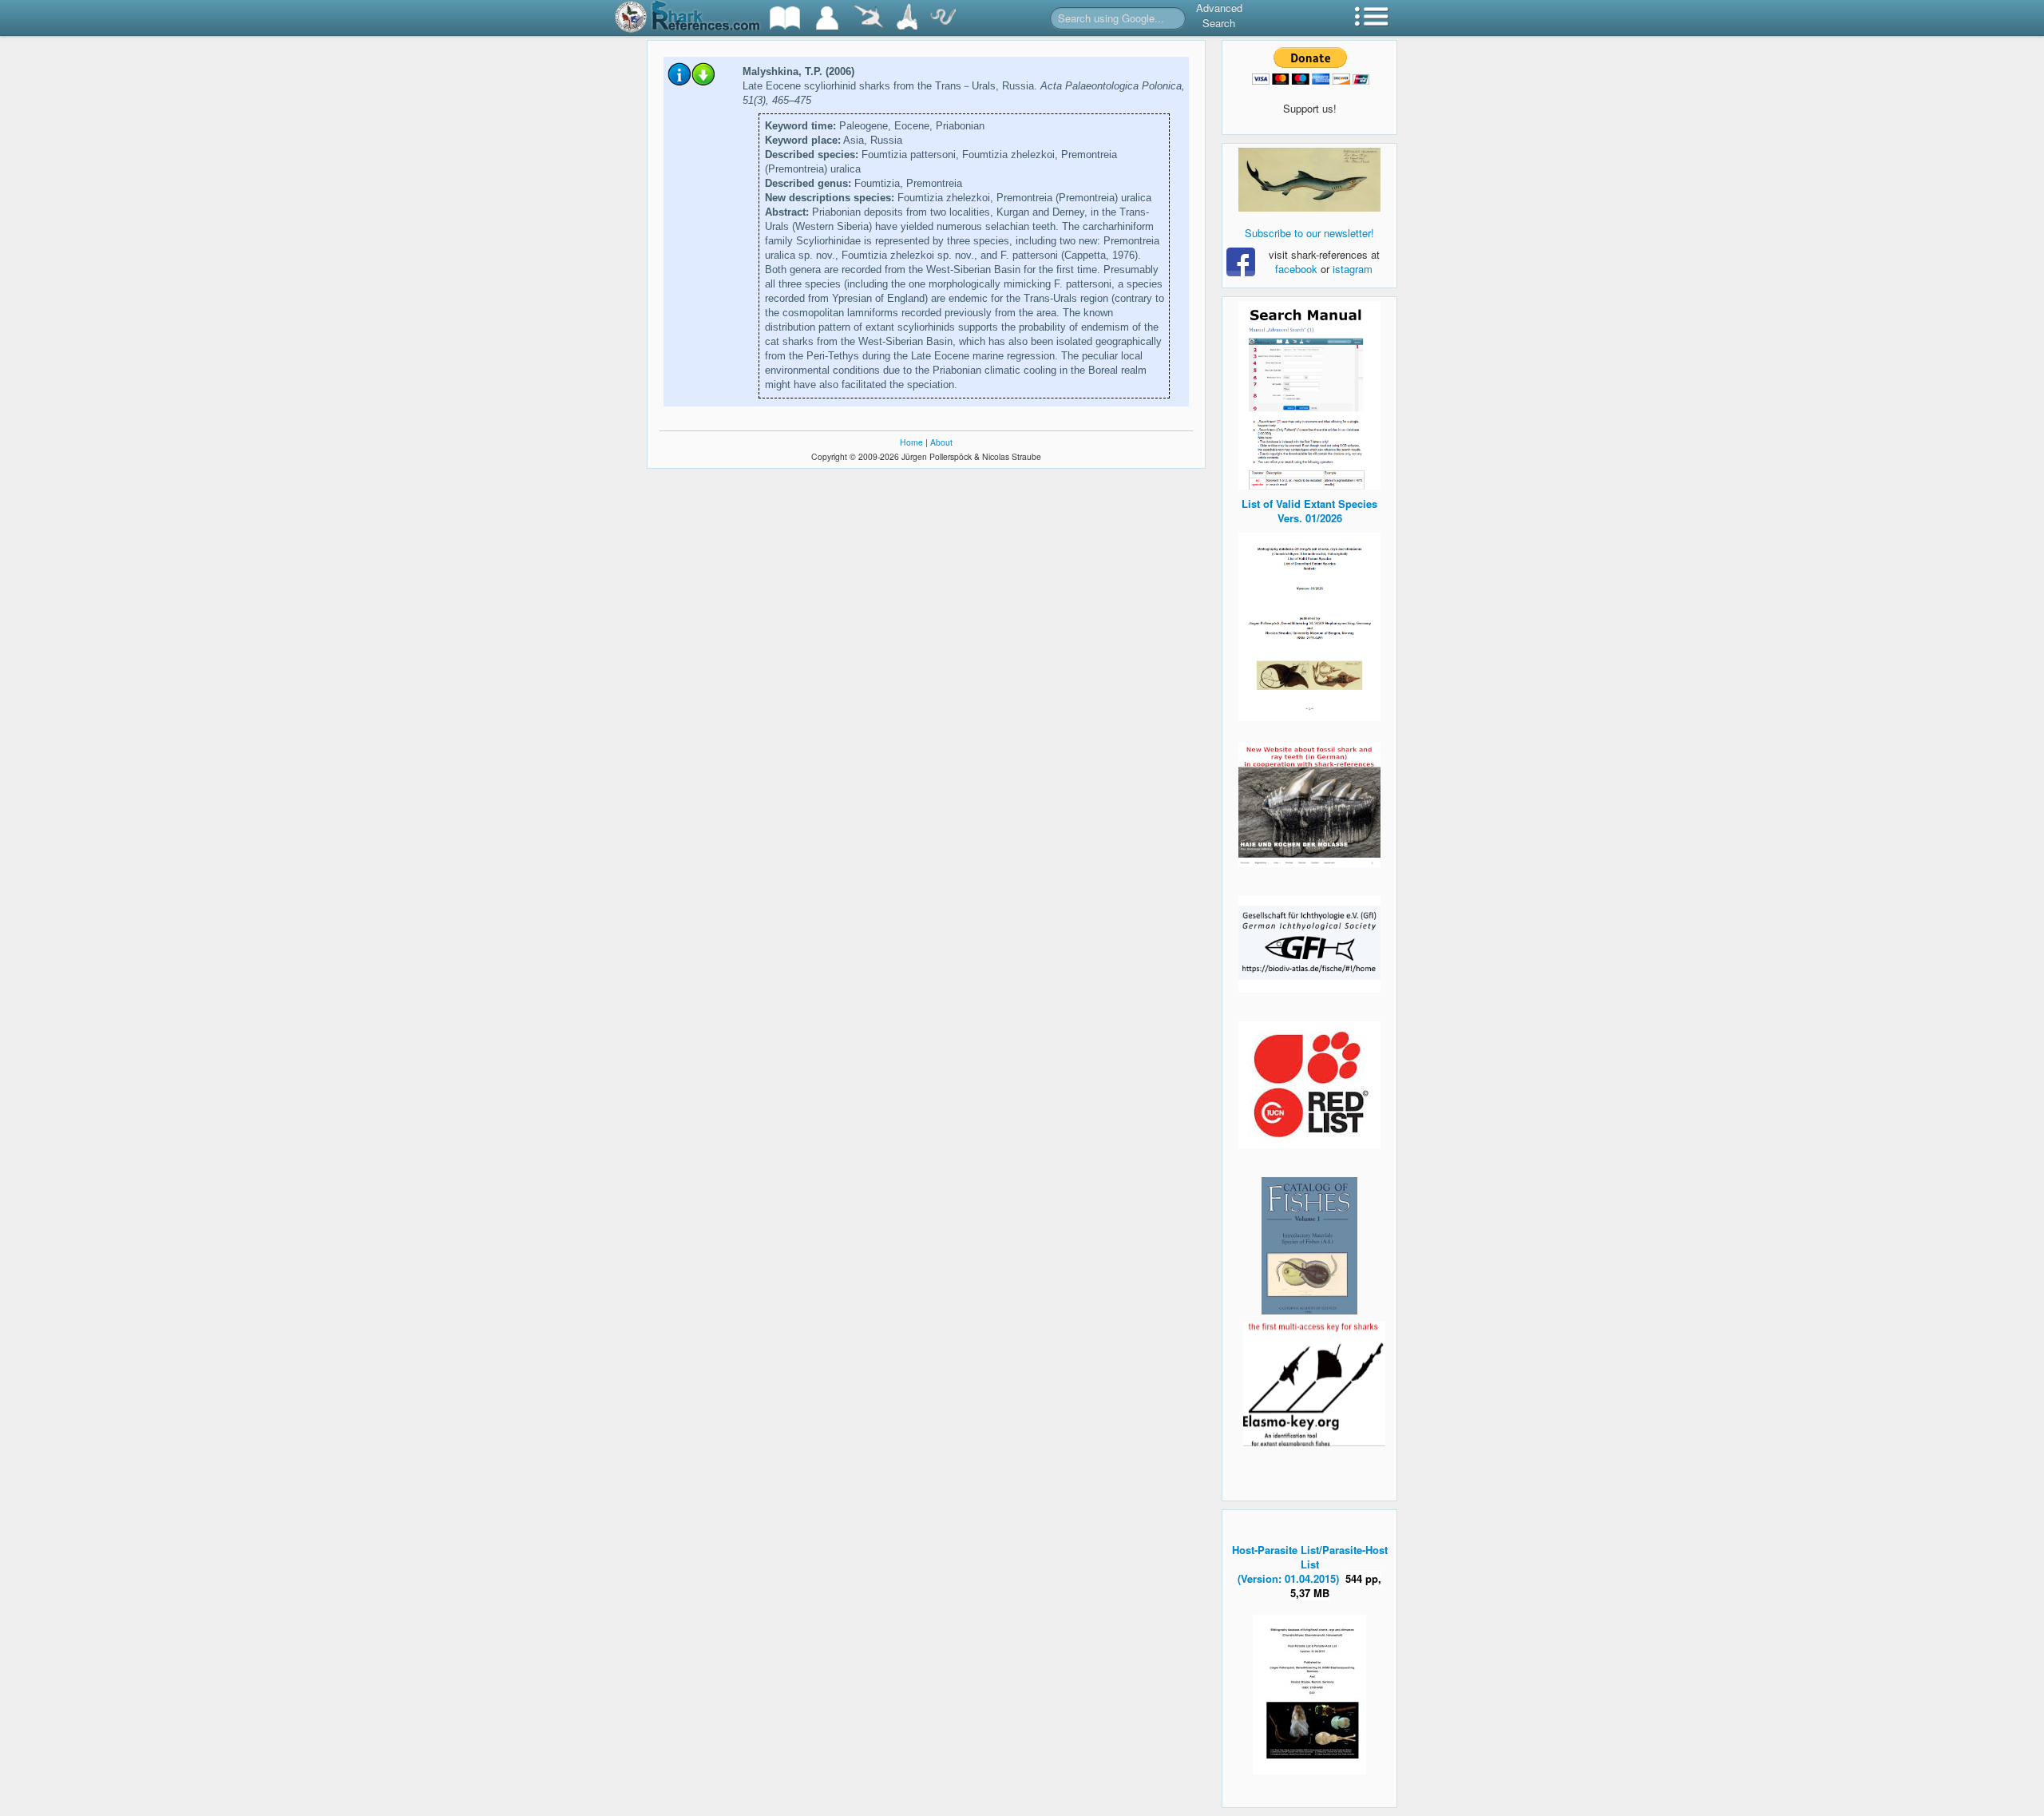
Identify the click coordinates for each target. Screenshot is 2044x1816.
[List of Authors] (827, 18)
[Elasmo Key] (1314, 1382)
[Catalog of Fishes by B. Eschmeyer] (1309, 1246)
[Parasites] (943, 18)
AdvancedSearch (1219, 15)
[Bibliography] (785, 18)
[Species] (868, 18)
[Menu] (1372, 18)
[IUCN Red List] (1309, 1085)
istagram (1353, 269)
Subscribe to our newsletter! (1309, 233)
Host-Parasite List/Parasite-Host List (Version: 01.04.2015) (1310, 1564)
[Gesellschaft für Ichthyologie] (1309, 943)
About (941, 442)
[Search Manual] (1309, 393)
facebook (1296, 269)
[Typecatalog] (907, 18)
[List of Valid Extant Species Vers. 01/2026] (1309, 625)
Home (911, 442)
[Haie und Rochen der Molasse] (1309, 805)
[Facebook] (1309, 180)
